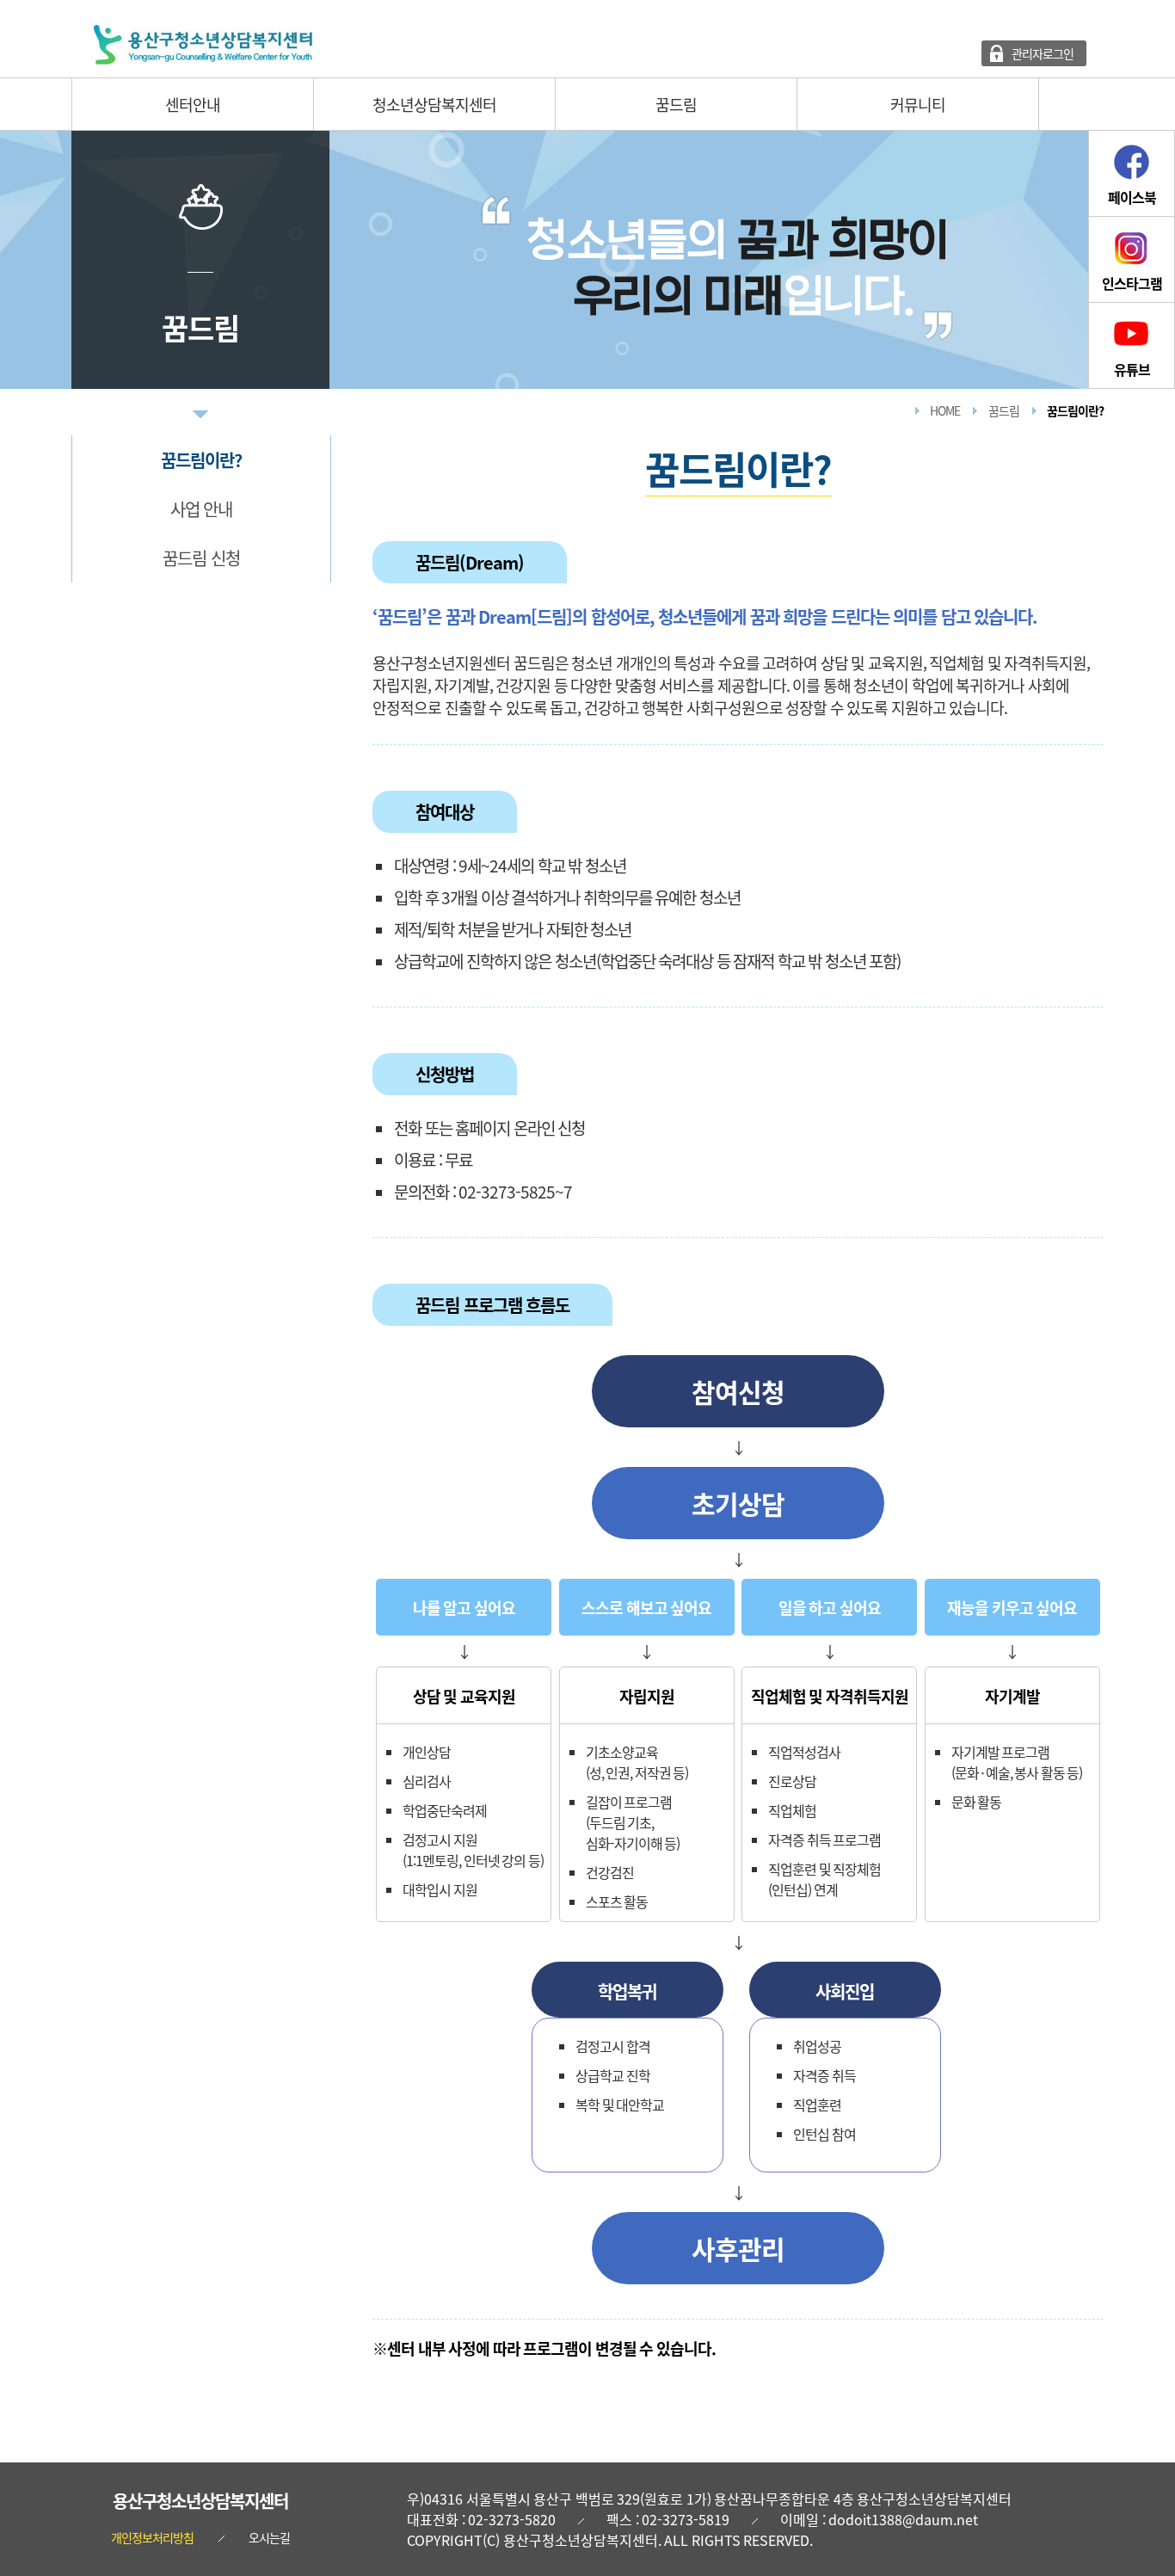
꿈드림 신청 (201, 558)
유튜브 (1132, 369)
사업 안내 (202, 509)
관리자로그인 (1043, 53)
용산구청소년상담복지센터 (200, 2501)
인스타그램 (1132, 283)
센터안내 (193, 104)
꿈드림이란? (201, 460)
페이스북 (1132, 197)
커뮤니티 (918, 104)
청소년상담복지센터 (434, 104)
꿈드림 (676, 104)
